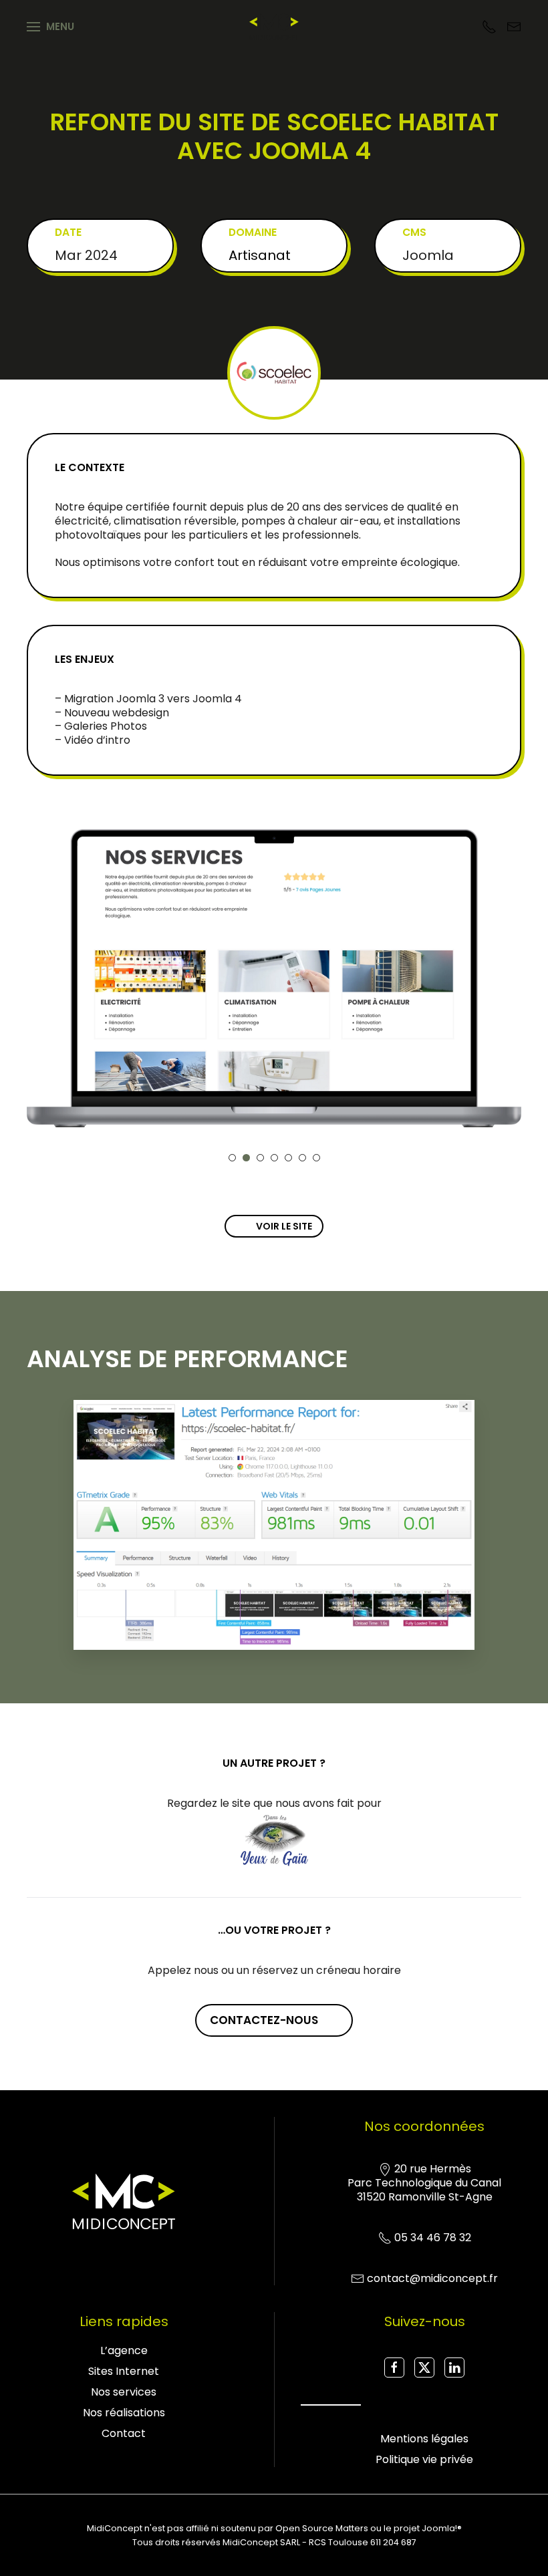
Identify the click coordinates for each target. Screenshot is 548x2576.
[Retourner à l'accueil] (274, 27)
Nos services (124, 2392)
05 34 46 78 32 (433, 2238)
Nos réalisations (124, 2413)
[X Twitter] (424, 2368)
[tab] (232, 1158)
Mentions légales (424, 2439)
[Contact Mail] (514, 26)
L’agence (124, 2350)
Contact (124, 2433)
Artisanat (260, 255)
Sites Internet (124, 2371)
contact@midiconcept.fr (432, 2278)
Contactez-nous (264, 2020)
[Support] (489, 26)
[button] (50, 27)
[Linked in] (454, 2368)
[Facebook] (394, 2368)
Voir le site (284, 1226)
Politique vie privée (424, 2459)
